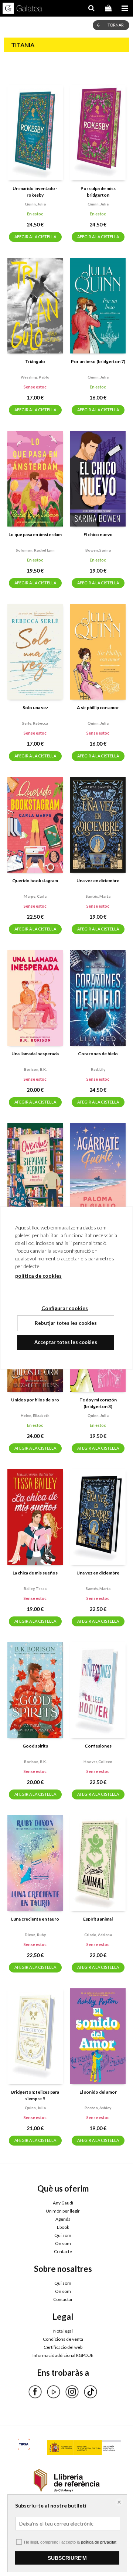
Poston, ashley (98, 2108)
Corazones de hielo (98, 1054)
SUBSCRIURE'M (67, 2558)
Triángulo (35, 361)
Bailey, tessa (35, 1588)
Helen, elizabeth (35, 1415)
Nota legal (63, 2331)
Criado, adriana (98, 1935)
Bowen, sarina (98, 550)
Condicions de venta (63, 2339)
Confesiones (98, 1746)
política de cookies (38, 1276)
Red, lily (98, 1069)
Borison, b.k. (35, 1069)
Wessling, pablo (35, 377)
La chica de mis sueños (35, 1573)
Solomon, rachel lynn (35, 550)
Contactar (63, 2299)
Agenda (63, 2219)
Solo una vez (35, 708)
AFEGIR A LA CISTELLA (35, 237)
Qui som (63, 2235)
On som (63, 2243)
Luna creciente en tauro (35, 1919)
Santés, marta (98, 896)
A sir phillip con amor (98, 708)
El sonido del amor (98, 2092)
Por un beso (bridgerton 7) (98, 361)
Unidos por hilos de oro (35, 1400)
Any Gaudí (63, 2203)
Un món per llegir (63, 2211)
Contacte (63, 2251)
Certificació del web (63, 2347)
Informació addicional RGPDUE (63, 2355)
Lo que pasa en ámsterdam (35, 534)
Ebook (63, 2227)
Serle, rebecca (35, 723)
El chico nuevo (98, 534)
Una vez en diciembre (98, 881)
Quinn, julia (35, 204)
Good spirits (35, 1746)
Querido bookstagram (35, 881)
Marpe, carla (35, 896)
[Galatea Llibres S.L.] (22, 9)
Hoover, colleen (98, 1762)
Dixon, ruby (35, 1935)
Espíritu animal (98, 1919)
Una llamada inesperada (35, 1054)
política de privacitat (99, 2542)
